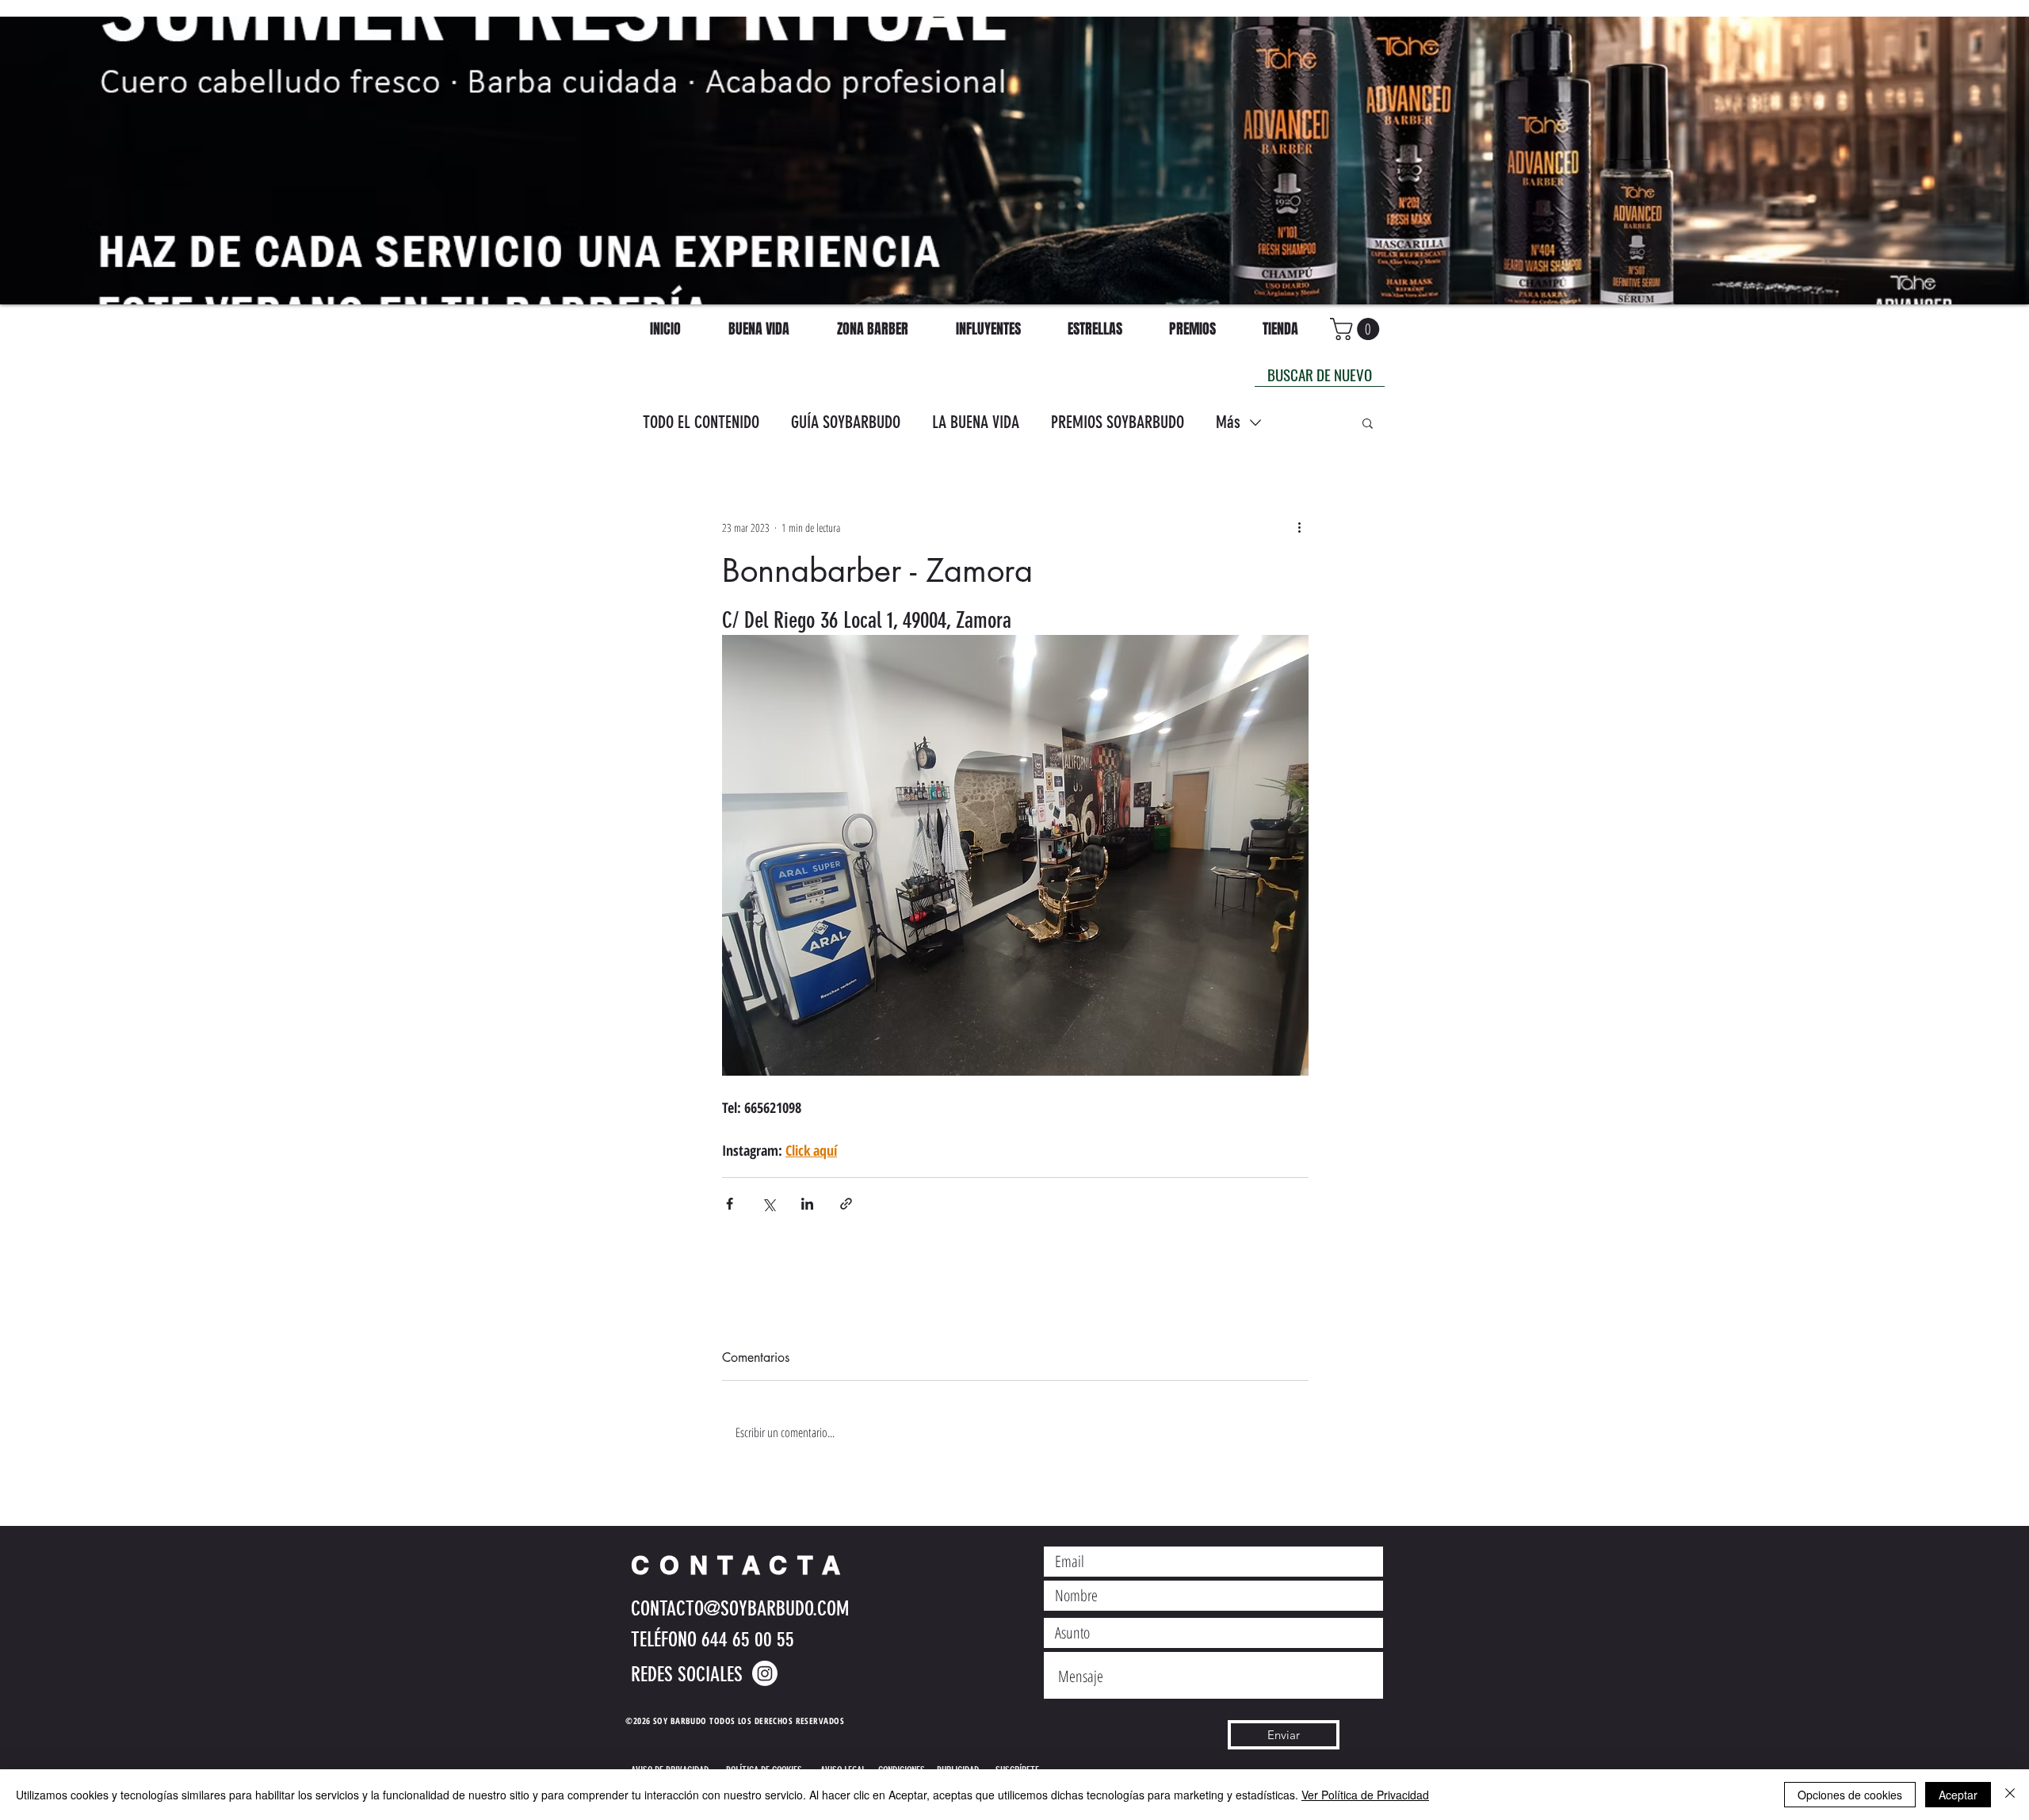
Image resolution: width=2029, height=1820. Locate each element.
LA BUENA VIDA (976, 422)
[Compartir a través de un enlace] (846, 1204)
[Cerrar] (2010, 1795)
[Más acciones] (1299, 527)
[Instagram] (765, 1673)
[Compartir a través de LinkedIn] (807, 1204)
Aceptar (1958, 1795)
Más (1228, 422)
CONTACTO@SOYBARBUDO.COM (740, 1609)
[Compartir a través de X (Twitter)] (768, 1204)
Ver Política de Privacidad (1365, 1795)
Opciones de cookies (1850, 1795)
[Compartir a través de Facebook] (730, 1204)
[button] (1368, 422)
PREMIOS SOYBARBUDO (1118, 422)
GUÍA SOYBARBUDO (846, 422)
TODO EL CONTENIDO (701, 422)
